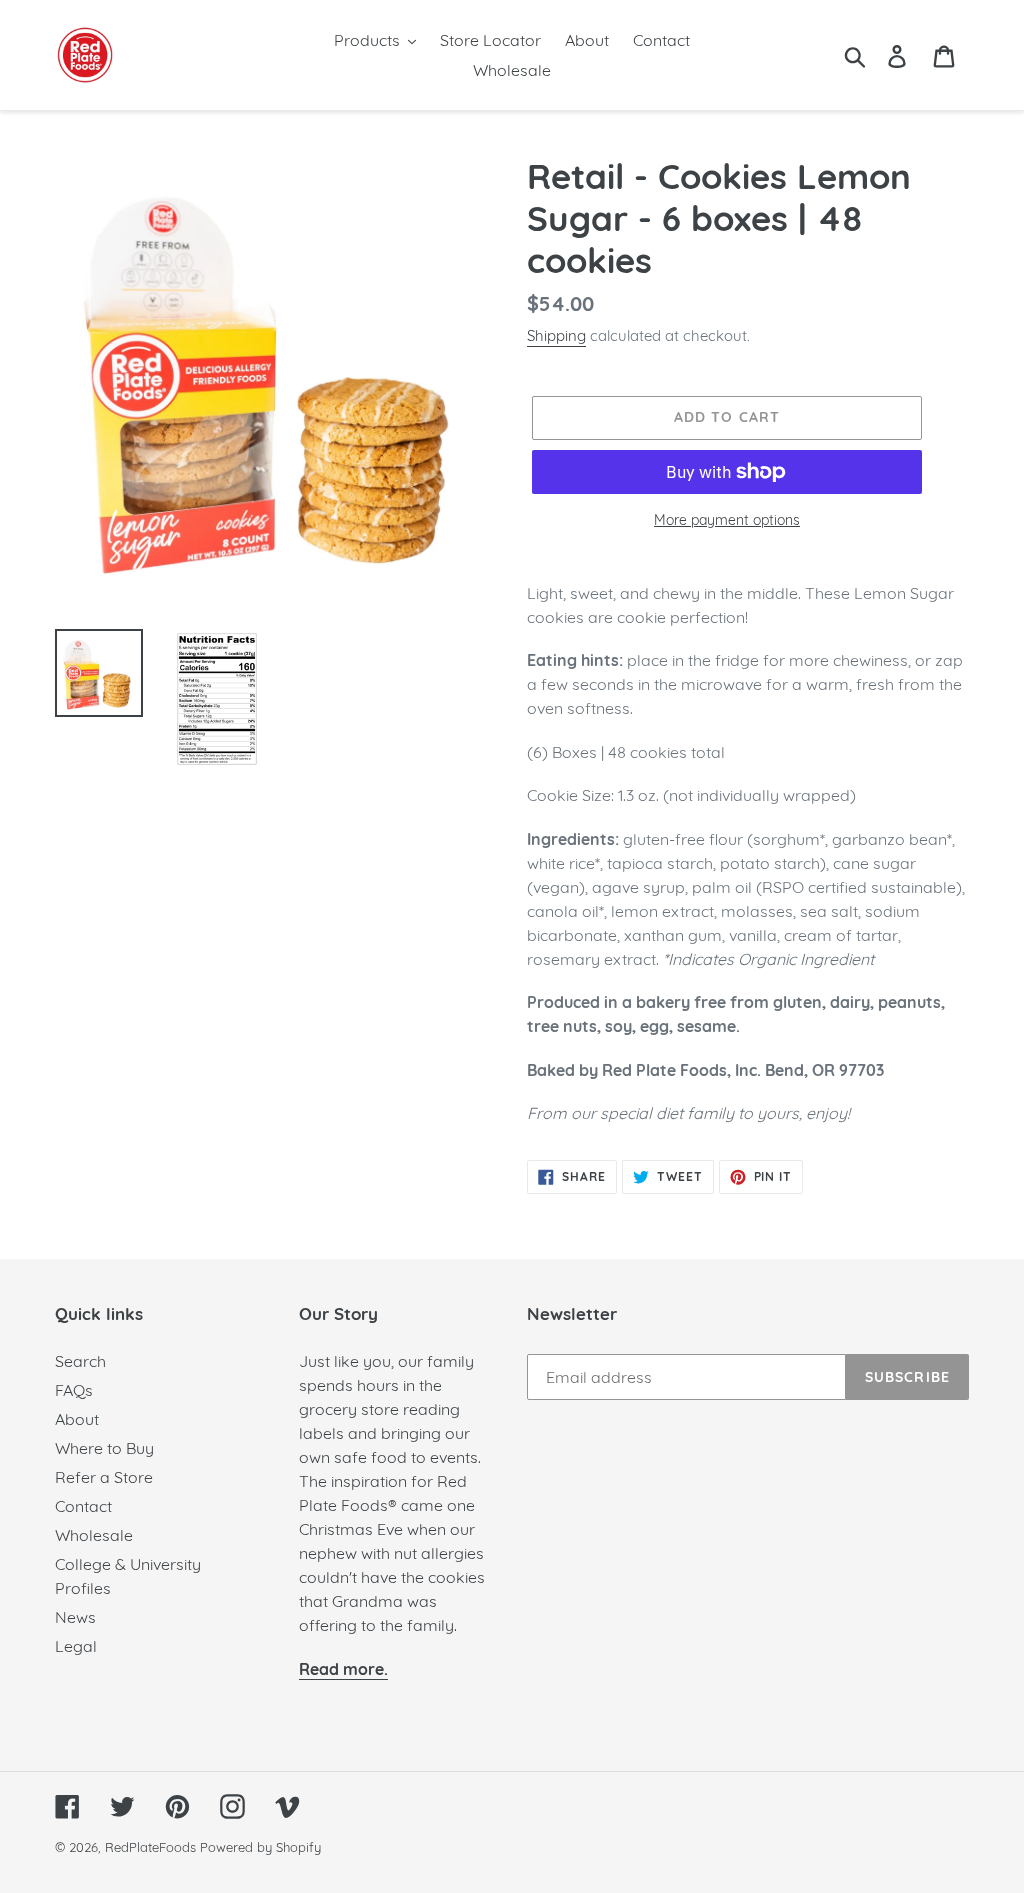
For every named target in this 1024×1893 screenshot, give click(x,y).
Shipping (556, 335)
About (77, 1419)
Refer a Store (104, 1477)
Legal (76, 1646)
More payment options (727, 520)
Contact (83, 1506)
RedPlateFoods (150, 1847)
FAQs (74, 1390)
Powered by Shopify (260, 1847)
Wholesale (94, 1535)
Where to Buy (104, 1448)
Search (80, 1361)
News (75, 1617)
